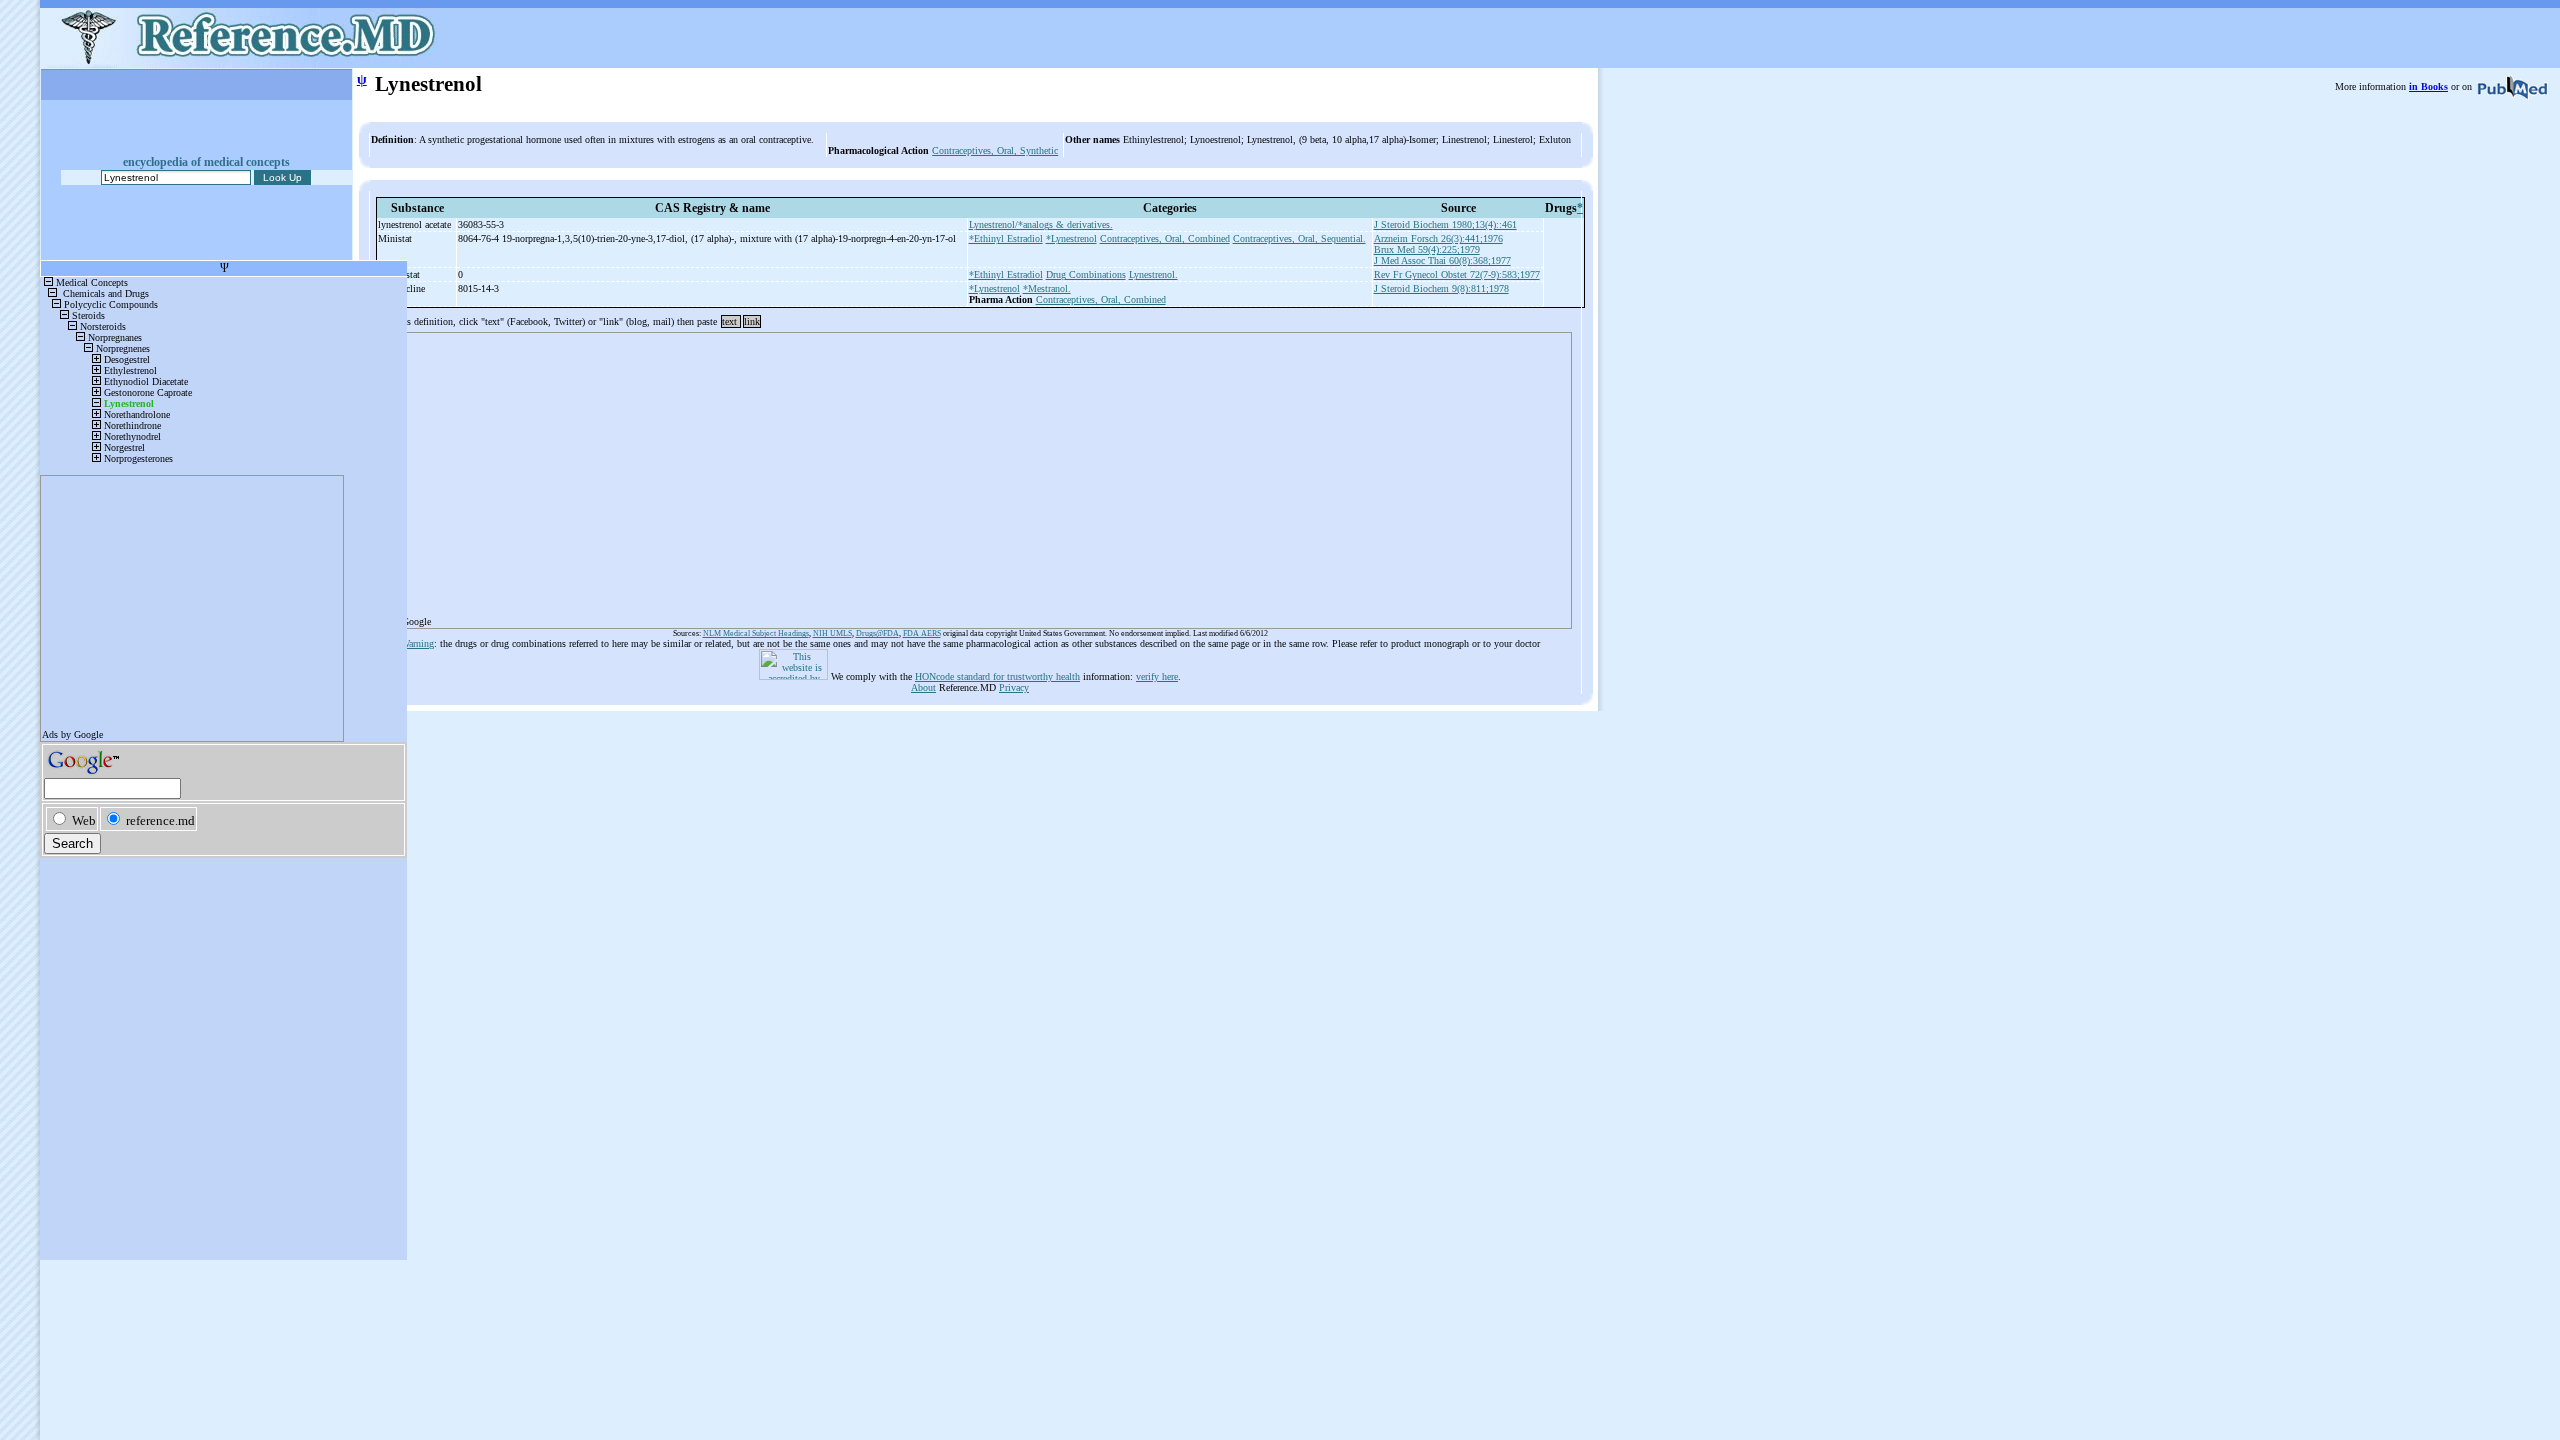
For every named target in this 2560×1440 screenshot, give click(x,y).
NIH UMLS (832, 633)
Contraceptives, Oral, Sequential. (1299, 238)
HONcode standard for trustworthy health (997, 676)
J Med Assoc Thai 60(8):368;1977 (1442, 260)
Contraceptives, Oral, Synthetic (995, 150)
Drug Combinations (1086, 274)
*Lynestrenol (1071, 238)
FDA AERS (922, 633)
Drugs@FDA (877, 633)
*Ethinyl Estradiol (1006, 238)
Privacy (1014, 687)
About (923, 687)
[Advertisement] (970, 474)
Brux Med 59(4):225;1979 (1427, 249)
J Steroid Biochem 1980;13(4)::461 (1445, 224)
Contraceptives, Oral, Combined (1165, 238)
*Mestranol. (1047, 288)
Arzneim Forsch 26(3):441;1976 (1438, 238)
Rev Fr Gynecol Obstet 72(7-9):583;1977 (1457, 274)
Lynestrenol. (1153, 274)
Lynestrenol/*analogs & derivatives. (1041, 224)
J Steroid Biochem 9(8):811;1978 (1441, 288)
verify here (1157, 676)
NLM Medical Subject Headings (756, 633)
